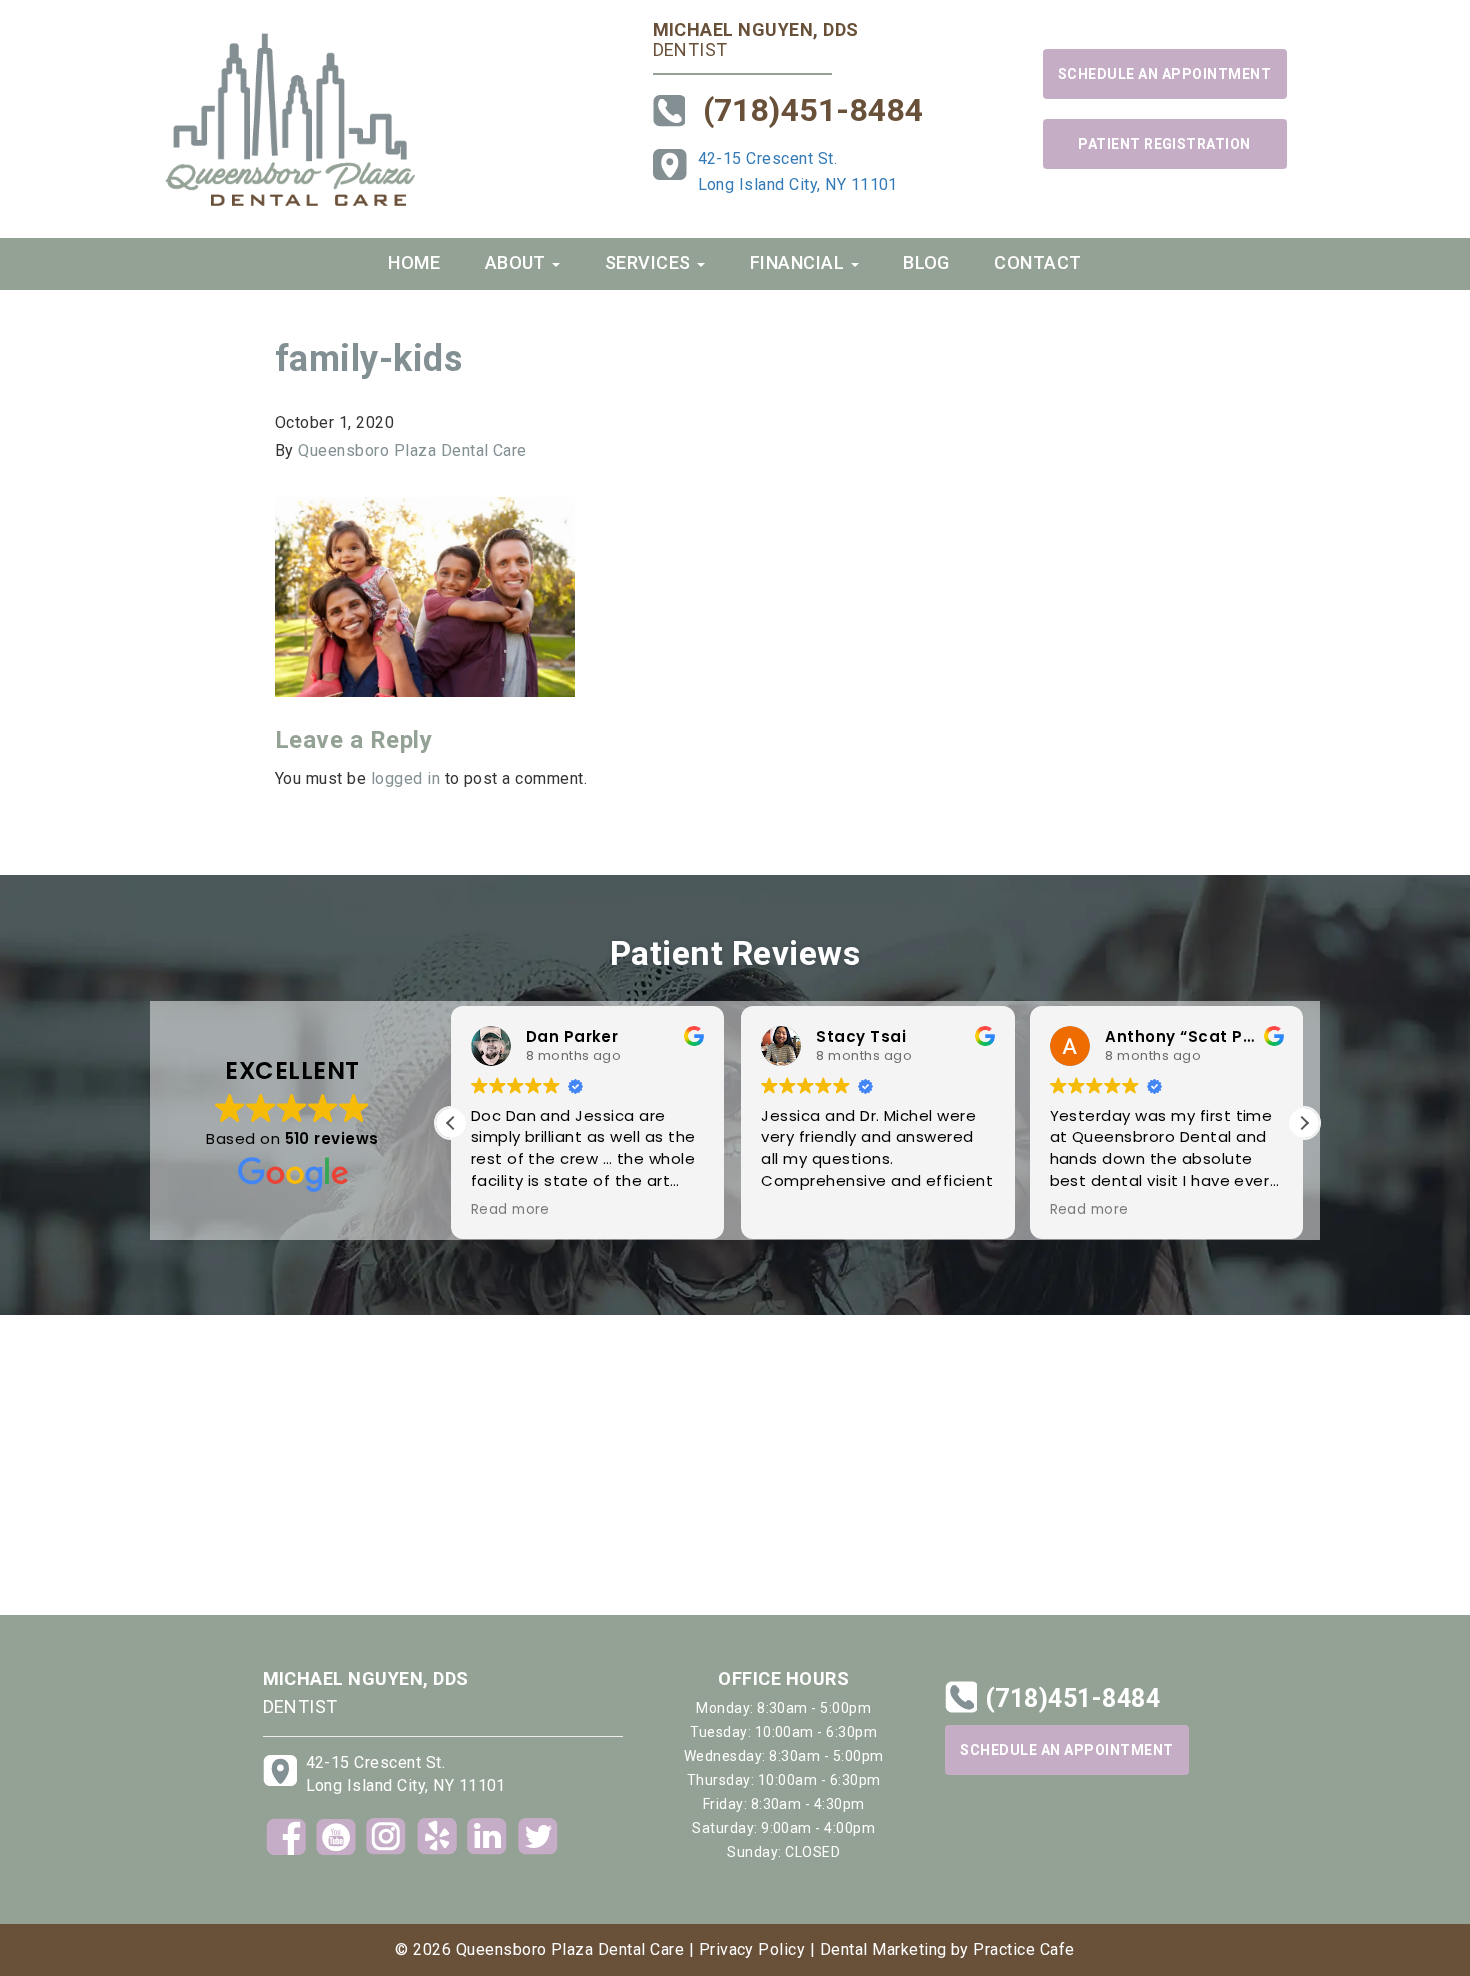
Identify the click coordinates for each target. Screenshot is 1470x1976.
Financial (799, 262)
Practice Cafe (1023, 1949)
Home (414, 262)
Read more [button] (510, 1210)
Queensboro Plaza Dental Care (412, 450)
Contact (1037, 262)
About (518, 262)
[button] (1304, 1123)
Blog (926, 262)
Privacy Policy (752, 1949)
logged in (405, 778)
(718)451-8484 (813, 110)
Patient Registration (1164, 144)
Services (650, 262)
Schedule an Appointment (1164, 74)
